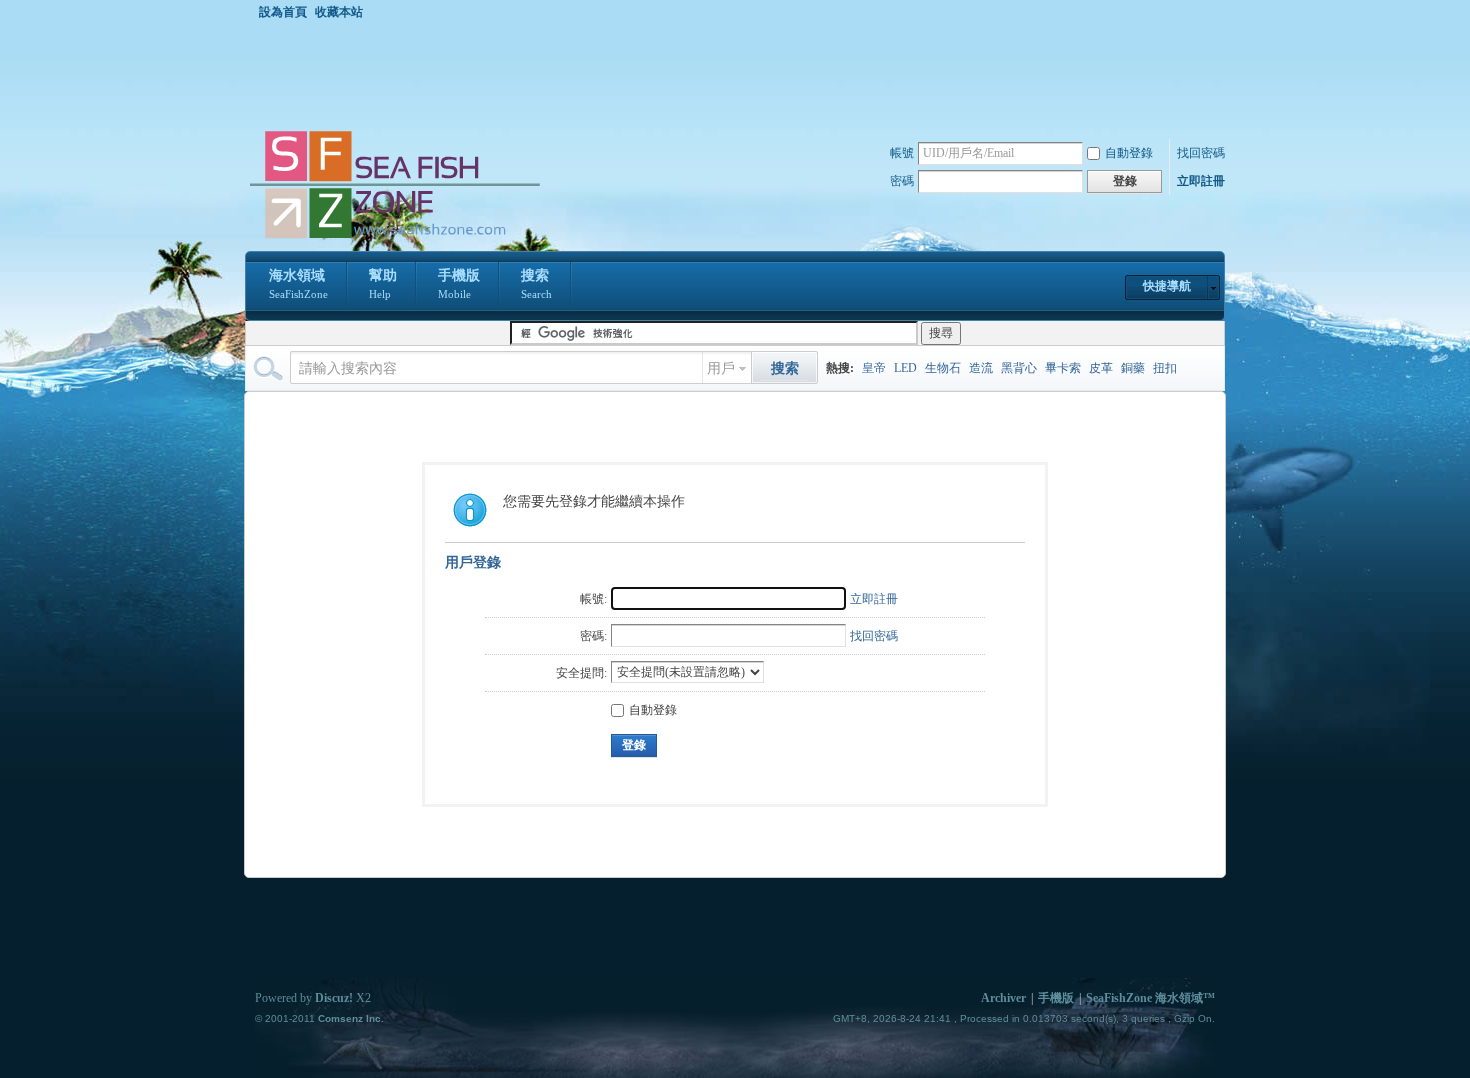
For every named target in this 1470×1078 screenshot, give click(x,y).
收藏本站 (339, 12)
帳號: (593, 599)
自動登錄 (1129, 153)
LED (905, 368)
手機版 (459, 284)
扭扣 (1165, 368)
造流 (981, 368)
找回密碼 (1201, 153)
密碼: (593, 636)
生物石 (943, 368)
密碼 (902, 181)
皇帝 (874, 368)
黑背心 (1019, 368)
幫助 (383, 284)
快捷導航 (1167, 286)
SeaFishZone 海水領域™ (1150, 998)
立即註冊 (1201, 181)
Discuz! (334, 998)
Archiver (1003, 998)
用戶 (721, 368)
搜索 (536, 284)
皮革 (1101, 368)
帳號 (902, 153)
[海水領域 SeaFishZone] (394, 239)
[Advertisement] (740, 74)
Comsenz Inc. (351, 1018)
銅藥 (1133, 368)
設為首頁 (283, 12)
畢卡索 (1063, 368)
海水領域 (298, 284)
